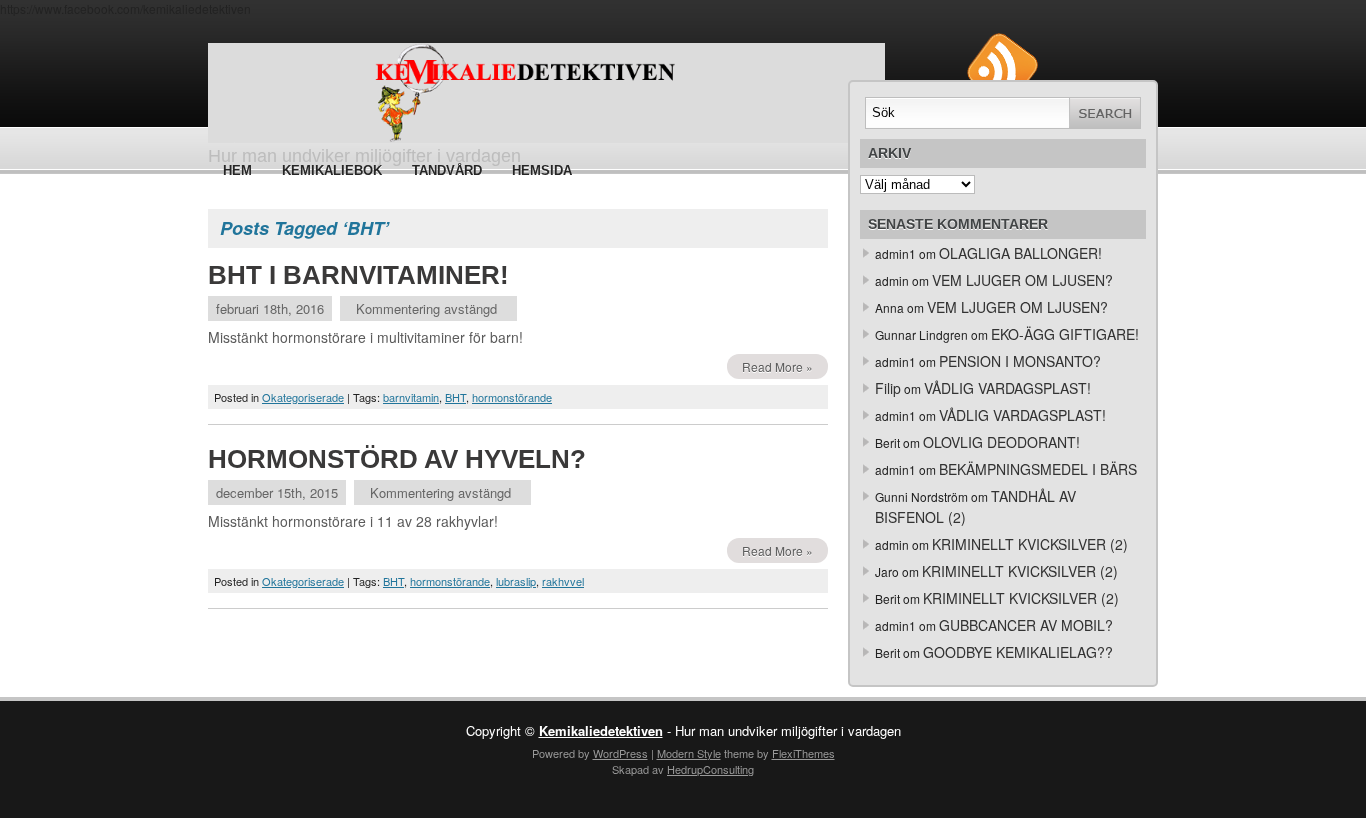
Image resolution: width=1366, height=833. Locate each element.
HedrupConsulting (710, 769)
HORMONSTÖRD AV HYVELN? (397, 459)
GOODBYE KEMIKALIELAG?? (1018, 652)
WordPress (620, 753)
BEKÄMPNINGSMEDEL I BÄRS (1038, 469)
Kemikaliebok (332, 170)
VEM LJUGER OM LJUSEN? (1022, 280)
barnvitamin (411, 397)
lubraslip (516, 581)
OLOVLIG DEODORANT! (1001, 442)
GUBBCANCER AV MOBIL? (1026, 625)
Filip (888, 388)
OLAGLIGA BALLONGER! (1020, 253)
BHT (455, 397)
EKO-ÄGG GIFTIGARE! (1065, 334)
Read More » (777, 366)
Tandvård (447, 170)
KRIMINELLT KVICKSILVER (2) (1030, 544)
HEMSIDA (542, 170)
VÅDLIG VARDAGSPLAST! (1007, 388)
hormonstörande (512, 397)
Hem (237, 170)
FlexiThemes (803, 753)
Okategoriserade (303, 397)
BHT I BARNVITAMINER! (358, 275)
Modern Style (689, 753)
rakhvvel (563, 581)
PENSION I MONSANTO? (1020, 361)
